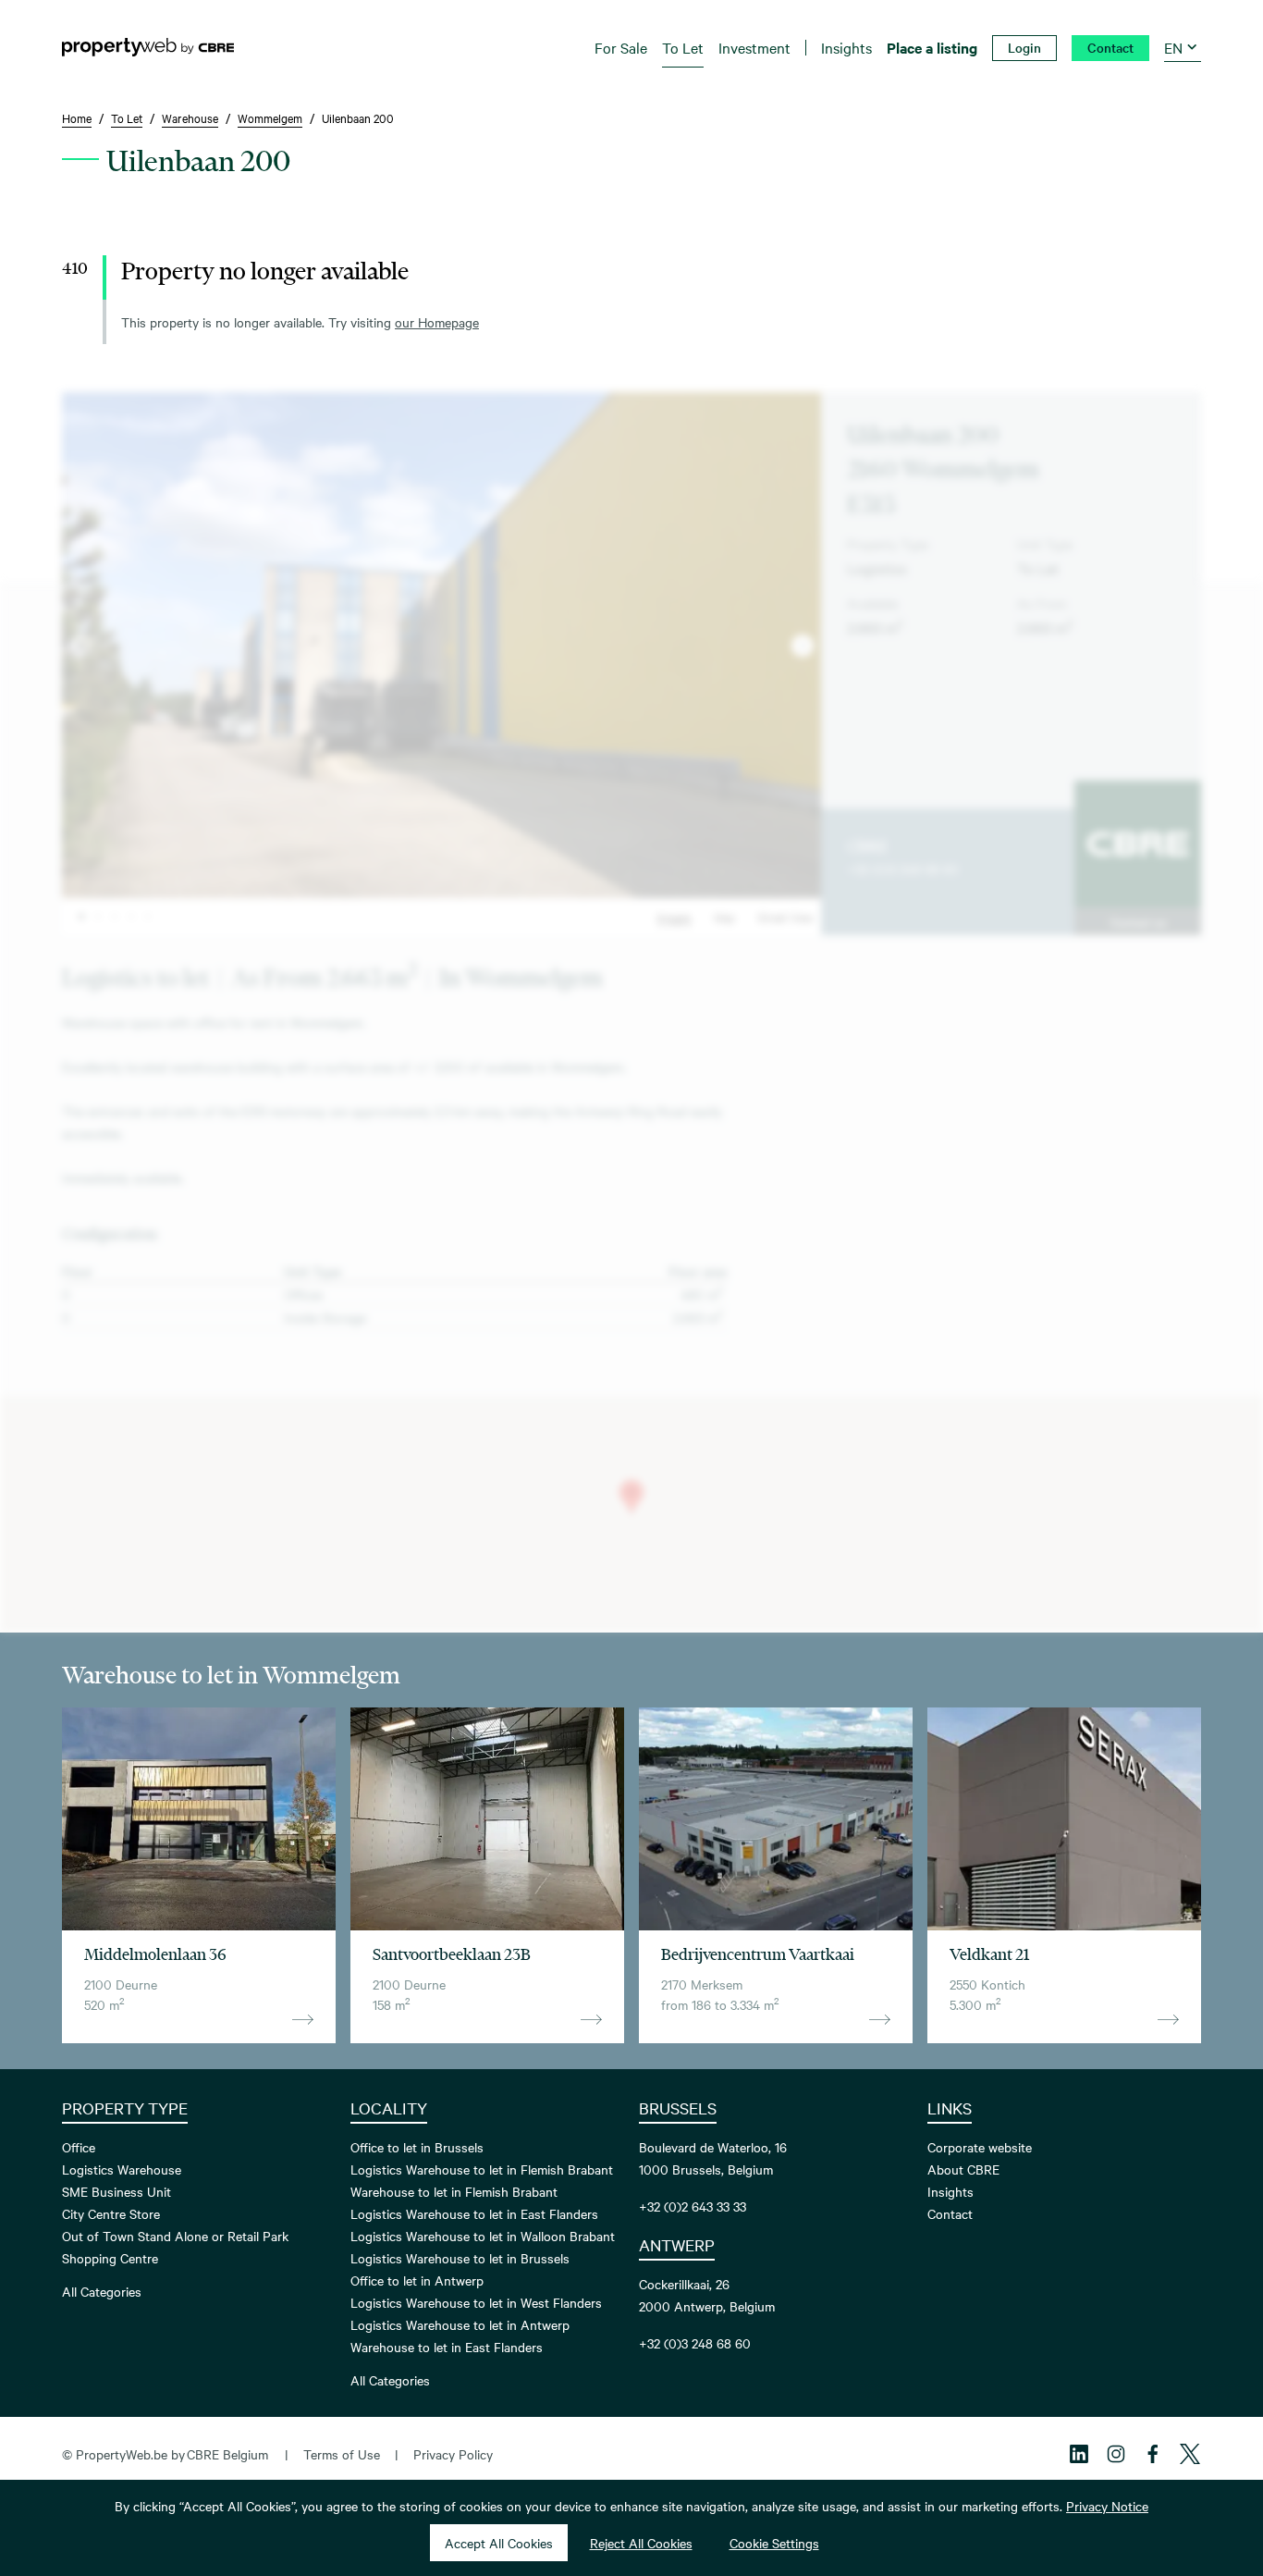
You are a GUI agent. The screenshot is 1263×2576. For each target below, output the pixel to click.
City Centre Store (111, 2213)
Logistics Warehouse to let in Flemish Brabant (482, 2169)
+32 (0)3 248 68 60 (903, 869)
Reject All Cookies (641, 2543)
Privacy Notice (1107, 2506)
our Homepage (437, 322)
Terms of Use (342, 2454)
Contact (950, 2213)
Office (79, 2147)
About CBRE (963, 2169)
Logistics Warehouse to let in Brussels (460, 2258)
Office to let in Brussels (417, 2147)
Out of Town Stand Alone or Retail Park (175, 2236)
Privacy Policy (453, 2454)
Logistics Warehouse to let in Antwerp (460, 2324)
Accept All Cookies (499, 2543)
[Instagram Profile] (1116, 2454)
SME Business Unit (116, 2191)
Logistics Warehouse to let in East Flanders (474, 2213)
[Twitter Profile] (1190, 2454)
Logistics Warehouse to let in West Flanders (476, 2302)
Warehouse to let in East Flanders (447, 2347)
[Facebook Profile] (1153, 2454)
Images (674, 917)
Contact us (1138, 921)
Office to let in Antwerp (417, 2280)
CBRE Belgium (227, 2454)
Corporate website (980, 2147)
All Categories (102, 2291)
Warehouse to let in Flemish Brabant (454, 2191)
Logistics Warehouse (122, 2169)
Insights (950, 2191)
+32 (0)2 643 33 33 (693, 2206)
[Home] (148, 47)
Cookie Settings (774, 2543)
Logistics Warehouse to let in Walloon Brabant (483, 2236)
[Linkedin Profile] (1079, 2454)
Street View (785, 917)
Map (724, 917)
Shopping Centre (110, 2258)
